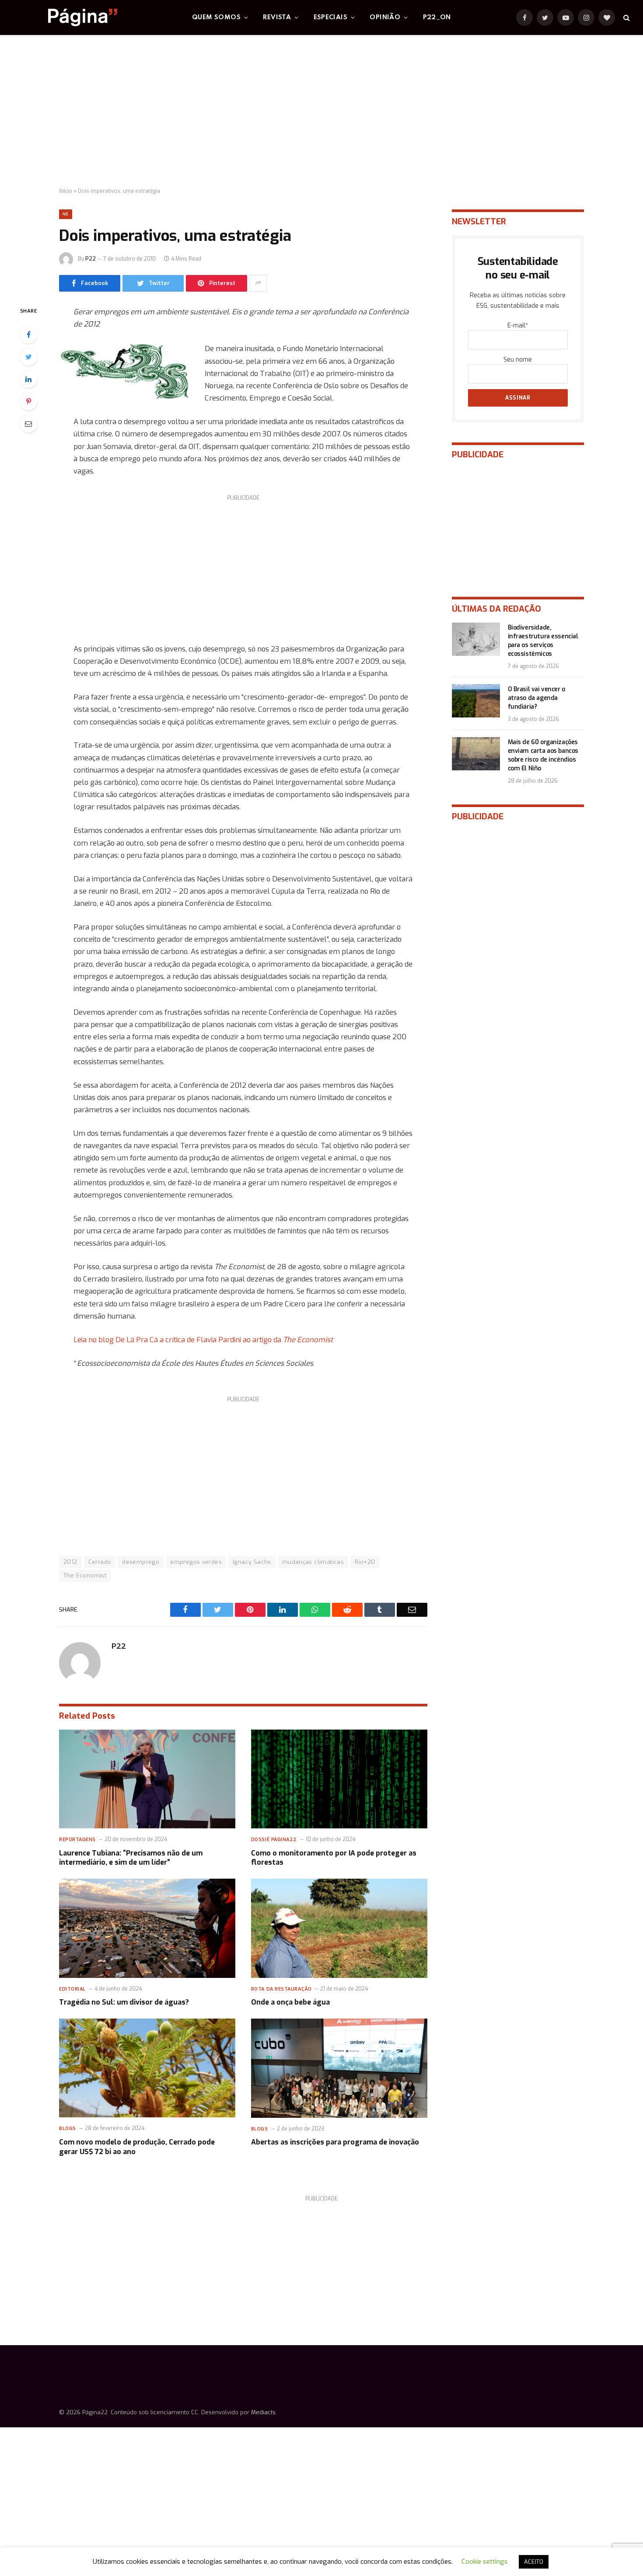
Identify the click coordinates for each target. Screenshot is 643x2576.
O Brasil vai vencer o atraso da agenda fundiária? (536, 698)
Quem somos (216, 17)
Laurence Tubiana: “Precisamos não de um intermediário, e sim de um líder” (131, 1858)
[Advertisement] (321, 111)
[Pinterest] (28, 401)
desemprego (141, 1562)
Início (66, 191)
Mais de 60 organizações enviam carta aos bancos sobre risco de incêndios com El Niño (543, 755)
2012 (70, 1562)
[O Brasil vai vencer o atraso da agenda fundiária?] (476, 701)
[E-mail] (28, 424)
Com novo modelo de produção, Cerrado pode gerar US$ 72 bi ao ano (137, 2147)
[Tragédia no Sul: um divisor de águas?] (147, 1928)
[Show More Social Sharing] (258, 283)
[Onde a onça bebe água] (339, 1928)
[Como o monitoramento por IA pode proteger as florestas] (339, 1779)
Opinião (385, 17)
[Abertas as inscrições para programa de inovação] (339, 2068)
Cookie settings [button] (485, 2562)
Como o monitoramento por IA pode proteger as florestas (334, 1858)
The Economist (85, 1575)
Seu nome (518, 360)
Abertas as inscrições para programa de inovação (335, 2142)
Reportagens (77, 1840)
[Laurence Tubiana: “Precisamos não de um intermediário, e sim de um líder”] (147, 1779)
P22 (91, 259)
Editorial (72, 1989)
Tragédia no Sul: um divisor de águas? (124, 2002)
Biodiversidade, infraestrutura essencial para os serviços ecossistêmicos (543, 641)
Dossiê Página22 (274, 1840)
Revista (277, 17)
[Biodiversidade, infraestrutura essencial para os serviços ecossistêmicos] (476, 639)
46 (66, 214)
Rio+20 (365, 1562)
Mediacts (263, 2412)
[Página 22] (65, 17)
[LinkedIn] (28, 379)
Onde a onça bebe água (290, 2002)
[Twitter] (28, 357)
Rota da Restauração (281, 1989)
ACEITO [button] (534, 2562)
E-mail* (518, 325)
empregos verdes (196, 1562)
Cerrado (100, 1562)
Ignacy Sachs (252, 1562)
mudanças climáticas (313, 1562)
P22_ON (437, 17)
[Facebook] (28, 334)
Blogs (68, 2129)
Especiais (331, 17)
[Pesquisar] (626, 18)
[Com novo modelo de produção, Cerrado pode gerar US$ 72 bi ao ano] (147, 2068)
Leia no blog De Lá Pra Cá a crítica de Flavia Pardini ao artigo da (203, 1340)
